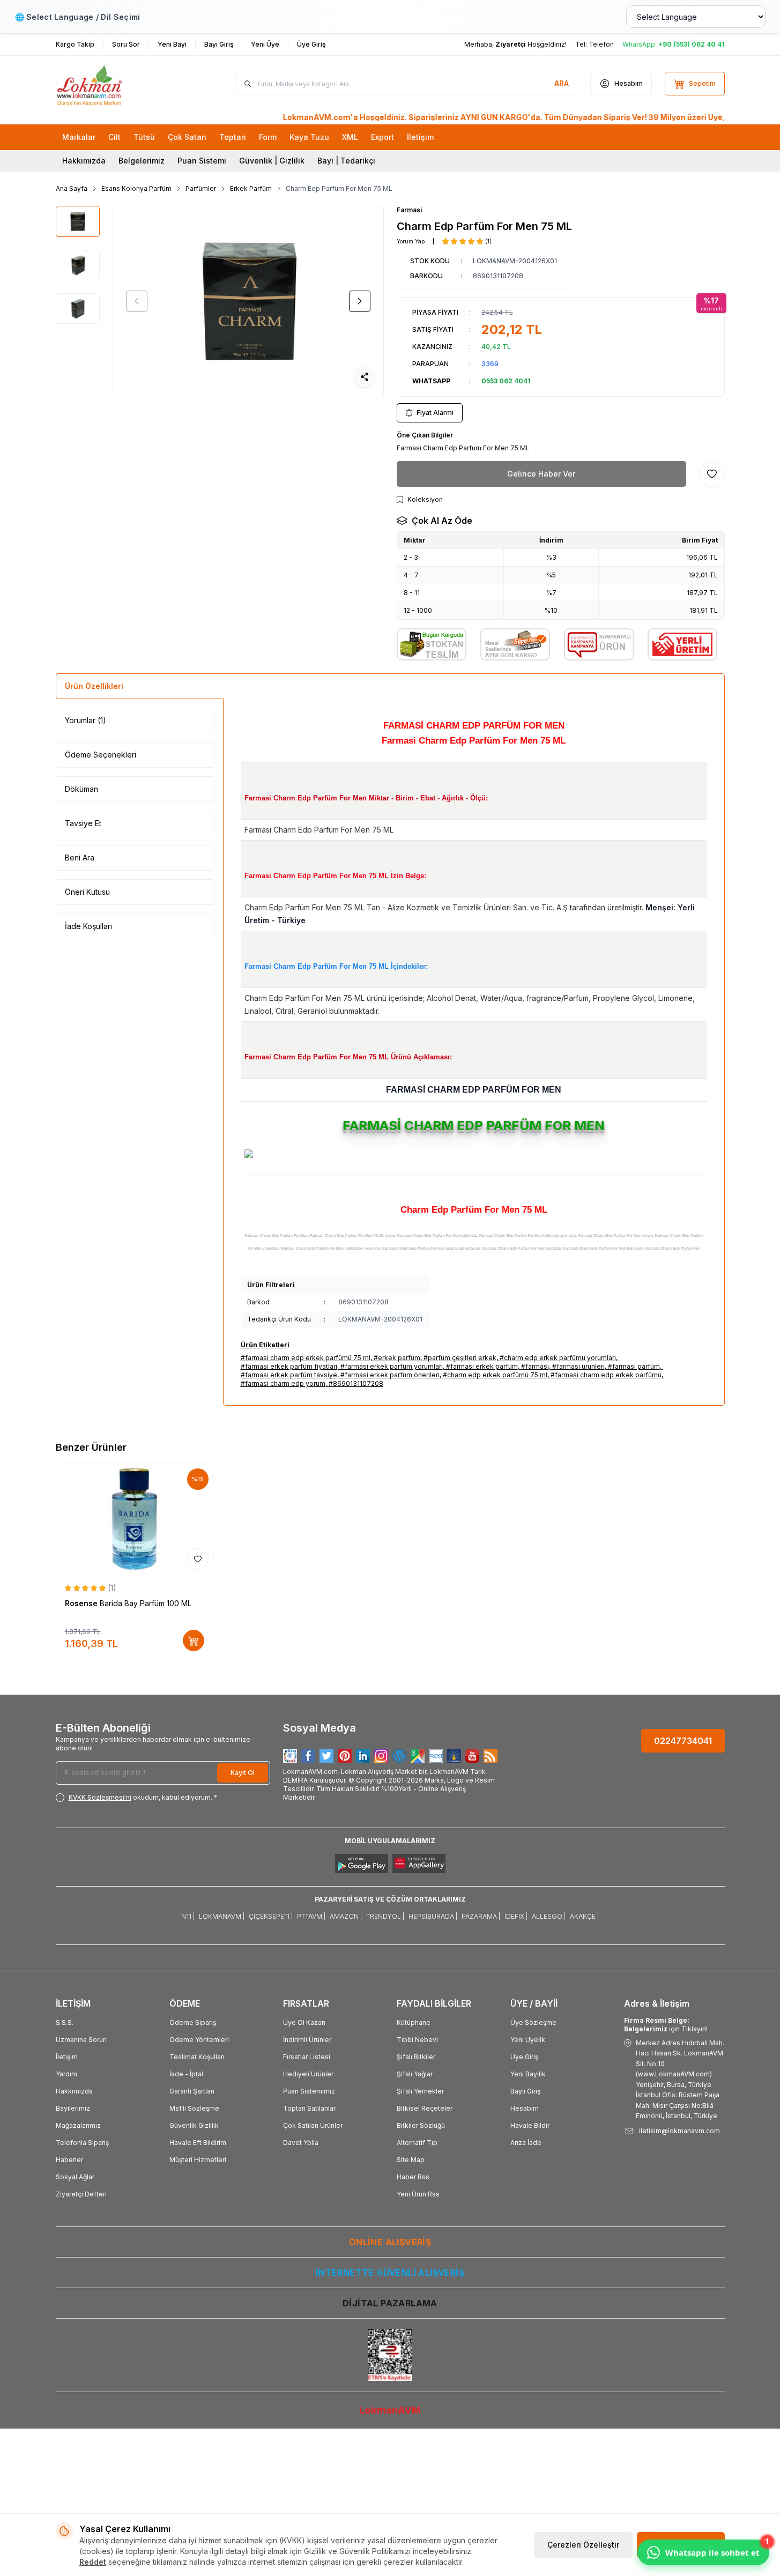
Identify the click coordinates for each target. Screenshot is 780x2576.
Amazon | (346, 1916)
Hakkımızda (84, 161)
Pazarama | (481, 1916)
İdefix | (516, 1916)
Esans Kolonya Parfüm (136, 188)
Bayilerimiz (73, 2108)
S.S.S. (65, 2022)
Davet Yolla (301, 2143)
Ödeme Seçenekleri (101, 755)
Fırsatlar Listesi (307, 2057)
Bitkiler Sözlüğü (421, 2125)
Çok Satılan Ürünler (313, 2125)
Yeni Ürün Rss (418, 2194)
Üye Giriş (524, 2057)
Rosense (82, 1603)
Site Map (411, 2160)
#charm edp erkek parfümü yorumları (558, 1358)
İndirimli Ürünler (307, 2040)
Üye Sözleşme (533, 2022)
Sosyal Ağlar (75, 2177)
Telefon (601, 44)
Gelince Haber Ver (541, 474)
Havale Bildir (530, 2125)
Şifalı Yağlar (415, 2074)
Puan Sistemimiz (309, 2091)
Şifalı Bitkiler (416, 2057)
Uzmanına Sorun (81, 2040)
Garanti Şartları (192, 2091)
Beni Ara (80, 858)
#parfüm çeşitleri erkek (460, 1358)
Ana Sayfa (72, 188)
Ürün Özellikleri (94, 686)
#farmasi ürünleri (578, 1366)
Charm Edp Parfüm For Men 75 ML (339, 188)
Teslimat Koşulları (197, 2057)
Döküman (81, 789)
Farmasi (409, 210)
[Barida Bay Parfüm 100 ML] (135, 1519)
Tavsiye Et (83, 823)
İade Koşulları (88, 926)
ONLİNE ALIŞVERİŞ (390, 2242)
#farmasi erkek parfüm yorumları (392, 1366)
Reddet (93, 2562)
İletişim (67, 2057)
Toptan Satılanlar (309, 2108)
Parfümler (201, 188)
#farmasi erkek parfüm (482, 1366)
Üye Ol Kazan (304, 2022)
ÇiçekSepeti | (271, 1916)
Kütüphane (414, 2022)
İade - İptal (186, 2074)
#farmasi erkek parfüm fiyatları (289, 1366)
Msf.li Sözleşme (194, 2108)
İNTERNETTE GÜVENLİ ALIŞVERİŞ (390, 2273)
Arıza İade (526, 2143)
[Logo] (120, 84)
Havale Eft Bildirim (198, 2143)
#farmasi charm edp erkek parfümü (606, 1375)
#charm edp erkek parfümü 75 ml (495, 1375)
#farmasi (535, 1366)
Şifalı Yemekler (420, 2091)
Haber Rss (413, 2177)
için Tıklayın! (666, 2025)
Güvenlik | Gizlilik (272, 161)
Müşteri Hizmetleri (198, 2160)
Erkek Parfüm (251, 188)
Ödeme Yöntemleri (199, 2040)
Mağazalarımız (78, 2125)
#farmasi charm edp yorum (283, 1383)
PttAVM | (311, 1916)
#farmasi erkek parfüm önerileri (390, 1375)
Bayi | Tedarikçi (346, 161)
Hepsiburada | (433, 1916)
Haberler (69, 2160)
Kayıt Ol (243, 1773)
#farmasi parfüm (634, 1366)
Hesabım (525, 2108)
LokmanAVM (390, 2410)
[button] (137, 301)
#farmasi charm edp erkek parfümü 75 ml (306, 1358)
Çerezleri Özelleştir (583, 2545)
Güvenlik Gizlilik (194, 2125)
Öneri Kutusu (87, 892)
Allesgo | (549, 1916)
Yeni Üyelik (528, 2040)
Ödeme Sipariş (193, 2022)
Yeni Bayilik (528, 2074)
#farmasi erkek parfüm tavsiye (289, 1375)
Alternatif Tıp (417, 2143)
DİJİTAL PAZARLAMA (390, 2303)
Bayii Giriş (525, 2091)
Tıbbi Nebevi (417, 2040)
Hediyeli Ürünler (308, 2074)
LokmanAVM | (222, 1916)
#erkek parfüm (397, 1358)
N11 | (188, 1916)
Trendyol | (385, 1916)
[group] (248, 301)
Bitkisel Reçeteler (425, 2108)
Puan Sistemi (202, 161)
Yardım (66, 2074)
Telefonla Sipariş (82, 2143)
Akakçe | (584, 1916)
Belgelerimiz (142, 161)
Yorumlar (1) (86, 720)
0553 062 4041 (506, 381)
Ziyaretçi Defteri (81, 2194)
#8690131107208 (356, 1383)
